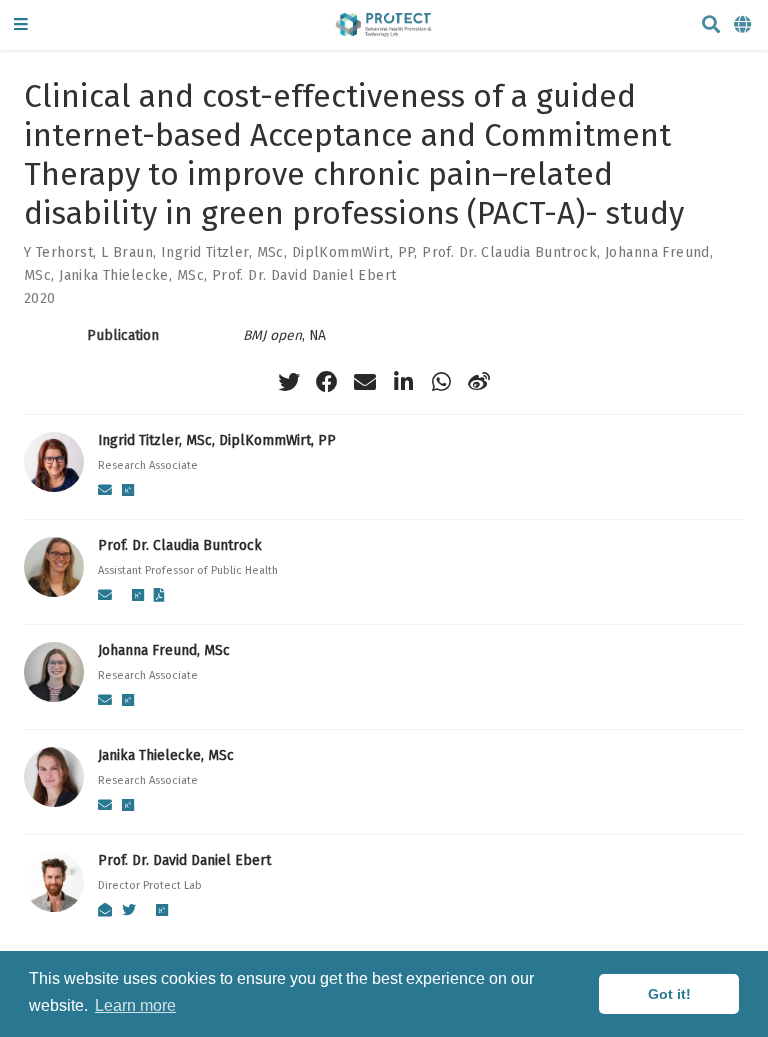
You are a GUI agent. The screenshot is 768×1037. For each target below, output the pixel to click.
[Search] (711, 25)
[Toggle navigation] (21, 25)
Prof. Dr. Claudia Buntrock (509, 252)
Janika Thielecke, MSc (131, 275)
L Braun (127, 252)
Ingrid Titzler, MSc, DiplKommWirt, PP (288, 252)
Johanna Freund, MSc (164, 650)
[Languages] (744, 25)
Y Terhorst (58, 252)
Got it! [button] (669, 994)
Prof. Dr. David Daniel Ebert (304, 275)
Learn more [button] (135, 1005)
